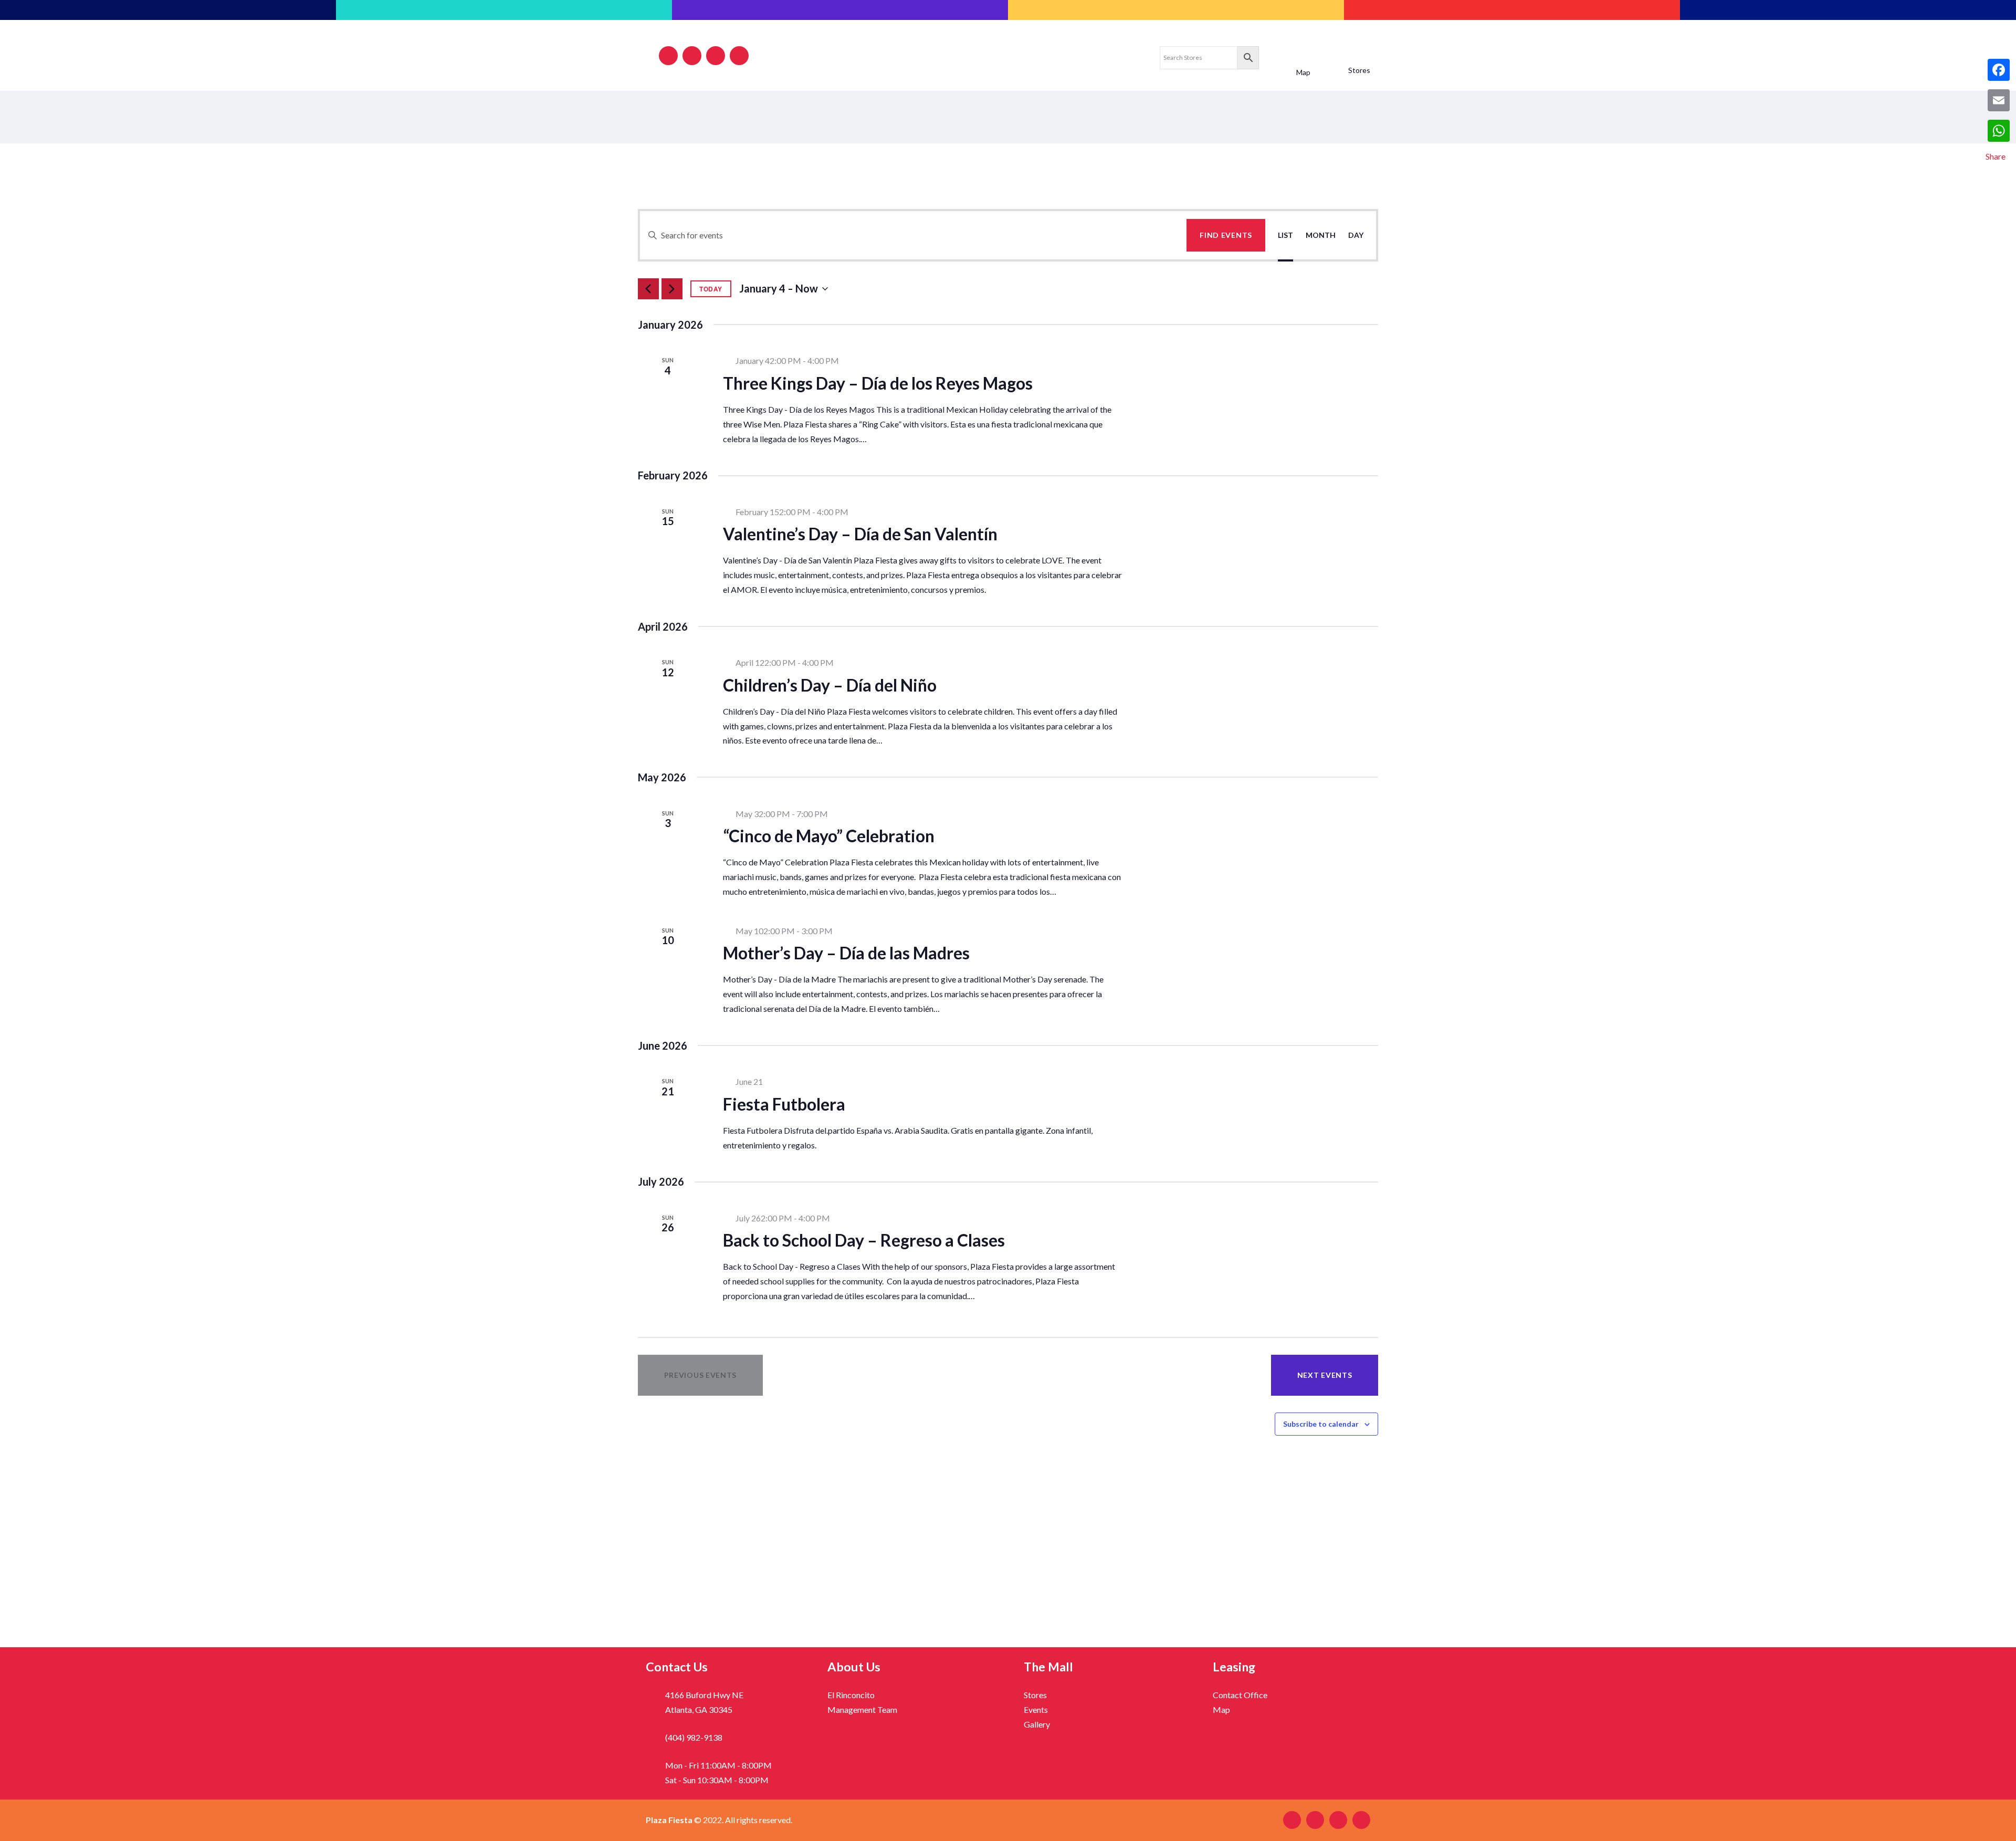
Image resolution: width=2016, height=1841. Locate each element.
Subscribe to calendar (1321, 1424)
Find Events (1226, 235)
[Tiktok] (716, 56)
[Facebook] (1999, 70)
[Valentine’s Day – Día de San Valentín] (1263, 512)
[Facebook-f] (668, 56)
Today (711, 289)
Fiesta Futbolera (784, 1104)
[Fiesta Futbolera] (1263, 1082)
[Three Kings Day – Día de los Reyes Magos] (1263, 361)
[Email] (1999, 100)
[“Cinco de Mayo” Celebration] (1263, 814)
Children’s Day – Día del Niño (830, 685)
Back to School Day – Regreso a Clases (864, 1240)
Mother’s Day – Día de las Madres (846, 953)
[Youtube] (739, 56)
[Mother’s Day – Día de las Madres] (1263, 932)
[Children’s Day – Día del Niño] (1263, 663)
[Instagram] (692, 56)
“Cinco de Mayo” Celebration (829, 836)
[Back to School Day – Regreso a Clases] (1263, 1219)
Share (1996, 156)
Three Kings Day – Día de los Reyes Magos (878, 383)
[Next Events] (672, 289)
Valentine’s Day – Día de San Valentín (860, 534)
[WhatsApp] (1999, 131)
